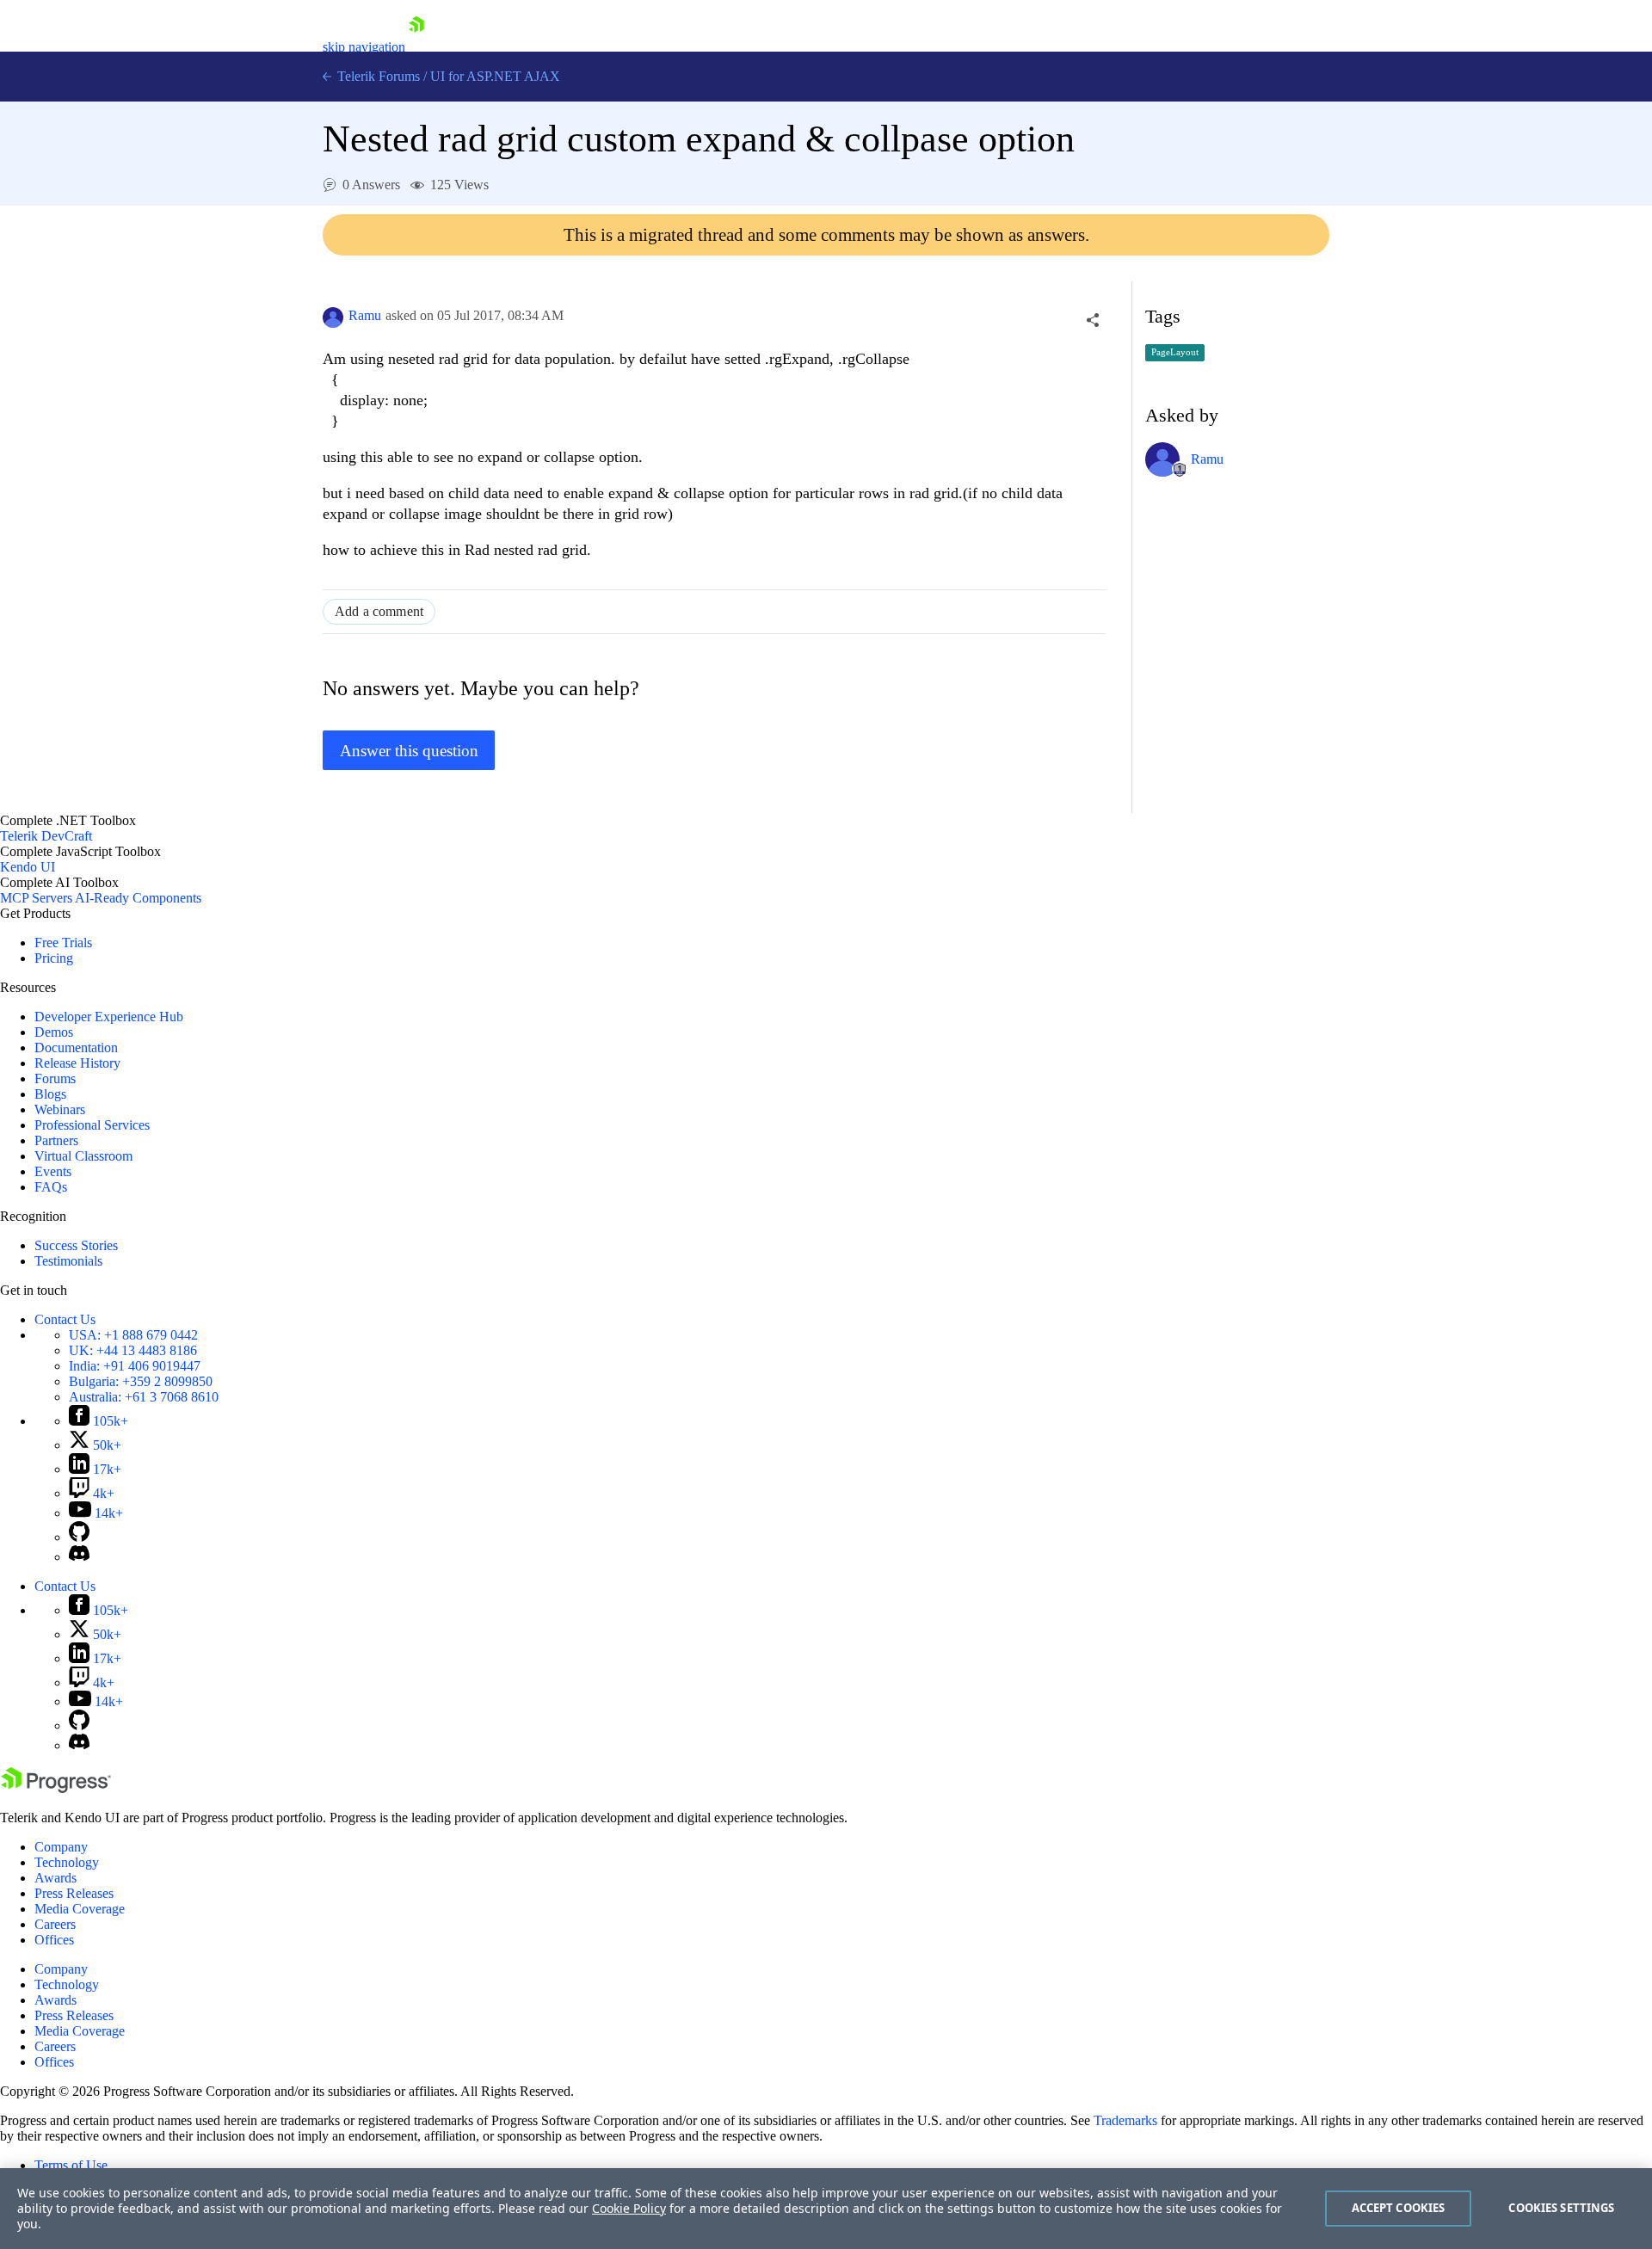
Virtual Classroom (83, 1156)
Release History (77, 1063)
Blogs (50, 1094)
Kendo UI (28, 867)
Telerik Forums (377, 76)
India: (135, 1366)
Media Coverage (80, 1909)
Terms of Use (71, 2165)
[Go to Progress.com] (56, 1788)
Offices (54, 1940)
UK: (133, 1350)
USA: (133, 1335)
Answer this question (409, 751)
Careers (55, 1924)
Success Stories (76, 1245)
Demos (54, 1032)
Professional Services (92, 1125)
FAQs (51, 1187)
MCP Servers (36, 898)
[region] (826, 2209)
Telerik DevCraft (46, 836)
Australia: (144, 1397)
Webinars (60, 1109)
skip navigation (364, 47)
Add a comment (379, 611)
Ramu (365, 315)
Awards (55, 1878)
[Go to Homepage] (416, 47)
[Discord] (79, 1557)
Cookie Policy (629, 2208)
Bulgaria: (141, 1381)
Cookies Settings (1561, 2208)
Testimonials (68, 1261)
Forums (55, 1078)
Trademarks (1125, 2120)
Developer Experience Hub (109, 1017)
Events (53, 1171)
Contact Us (65, 1319)
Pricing (54, 958)
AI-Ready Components (138, 898)
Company (61, 1847)
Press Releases (74, 1893)
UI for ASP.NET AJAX (495, 76)
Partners (56, 1140)
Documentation (76, 1047)
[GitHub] (79, 1537)
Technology (67, 1862)
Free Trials (63, 943)
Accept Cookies (1399, 2208)
